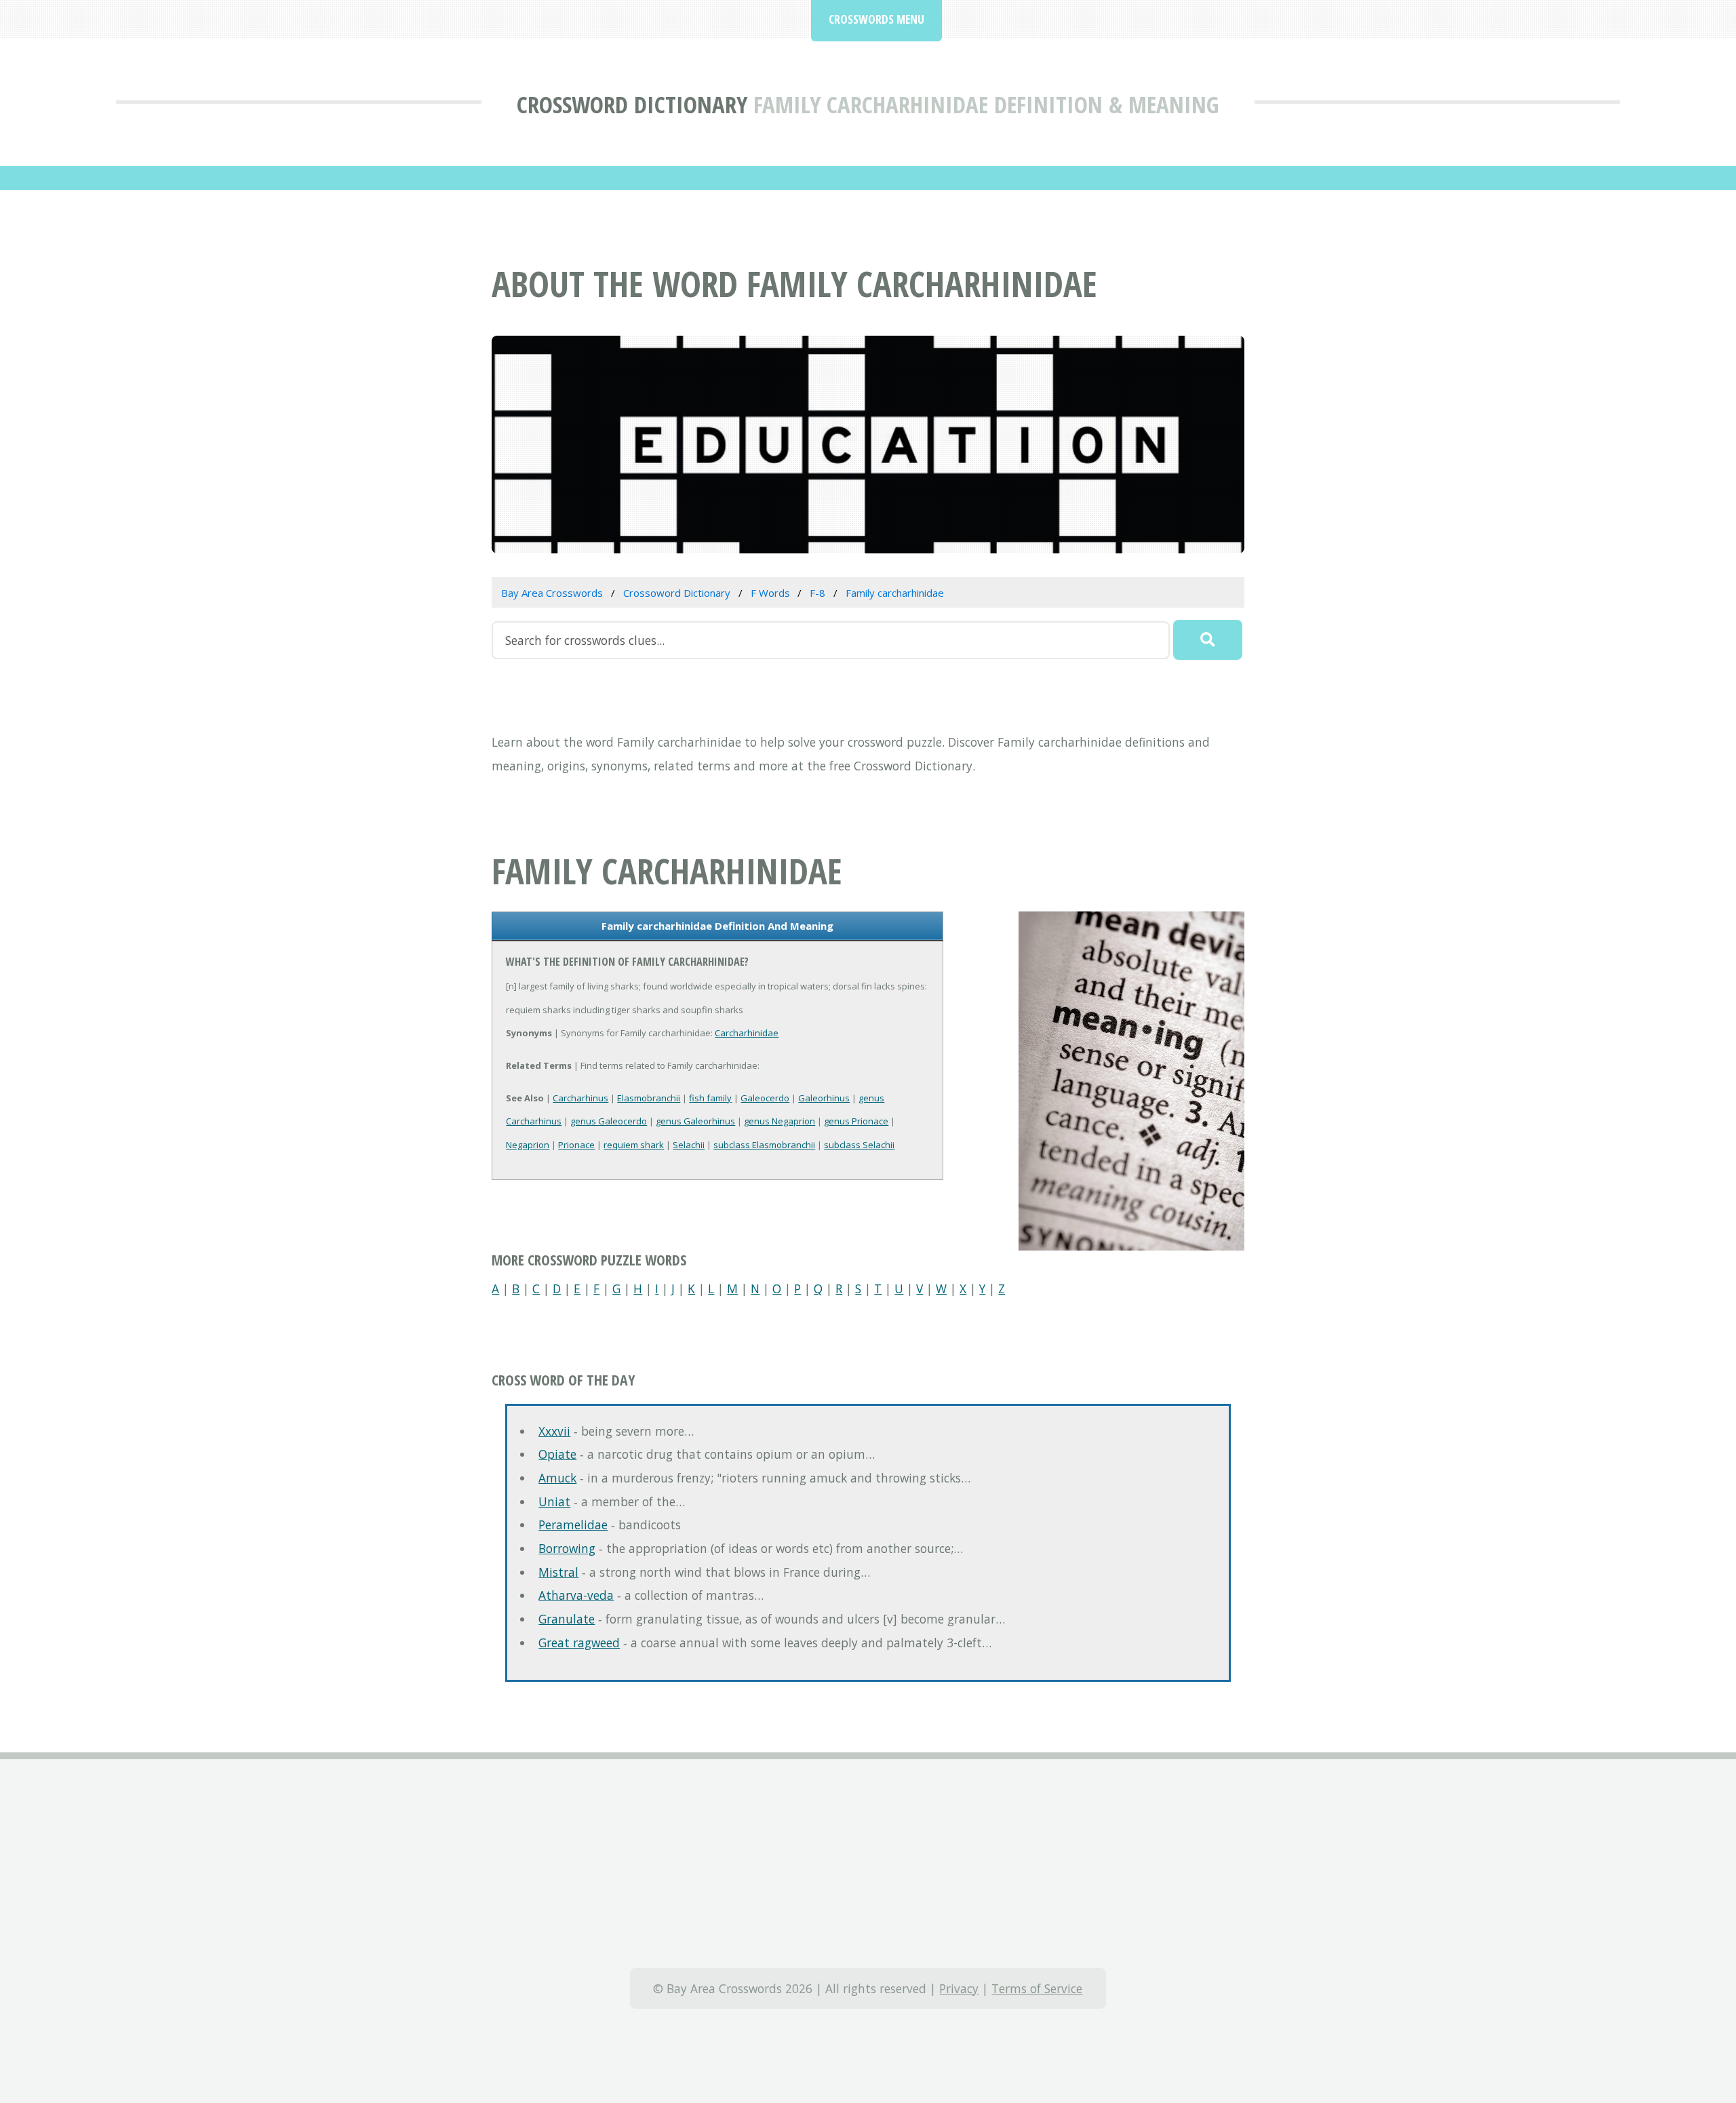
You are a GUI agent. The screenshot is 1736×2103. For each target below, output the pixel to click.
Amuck (557, 1478)
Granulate (567, 1619)
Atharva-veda (576, 1595)
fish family (710, 1098)
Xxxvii (554, 1431)
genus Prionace (856, 1121)
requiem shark (634, 1145)
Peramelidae (573, 1525)
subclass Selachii (859, 1145)
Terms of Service (1037, 1988)
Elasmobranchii (649, 1098)
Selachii (689, 1145)
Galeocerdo (765, 1098)
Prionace (576, 1145)
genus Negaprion (780, 1121)
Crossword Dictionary (632, 104)
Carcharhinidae (747, 1033)
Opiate (557, 1454)
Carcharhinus (580, 1098)
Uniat (554, 1501)
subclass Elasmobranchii (764, 1145)
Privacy (959, 1988)
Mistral (558, 1572)
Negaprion (528, 1145)
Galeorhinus (824, 1098)
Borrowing (567, 1548)
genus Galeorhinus (695, 1121)
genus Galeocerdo (609, 1121)
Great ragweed (579, 1643)
